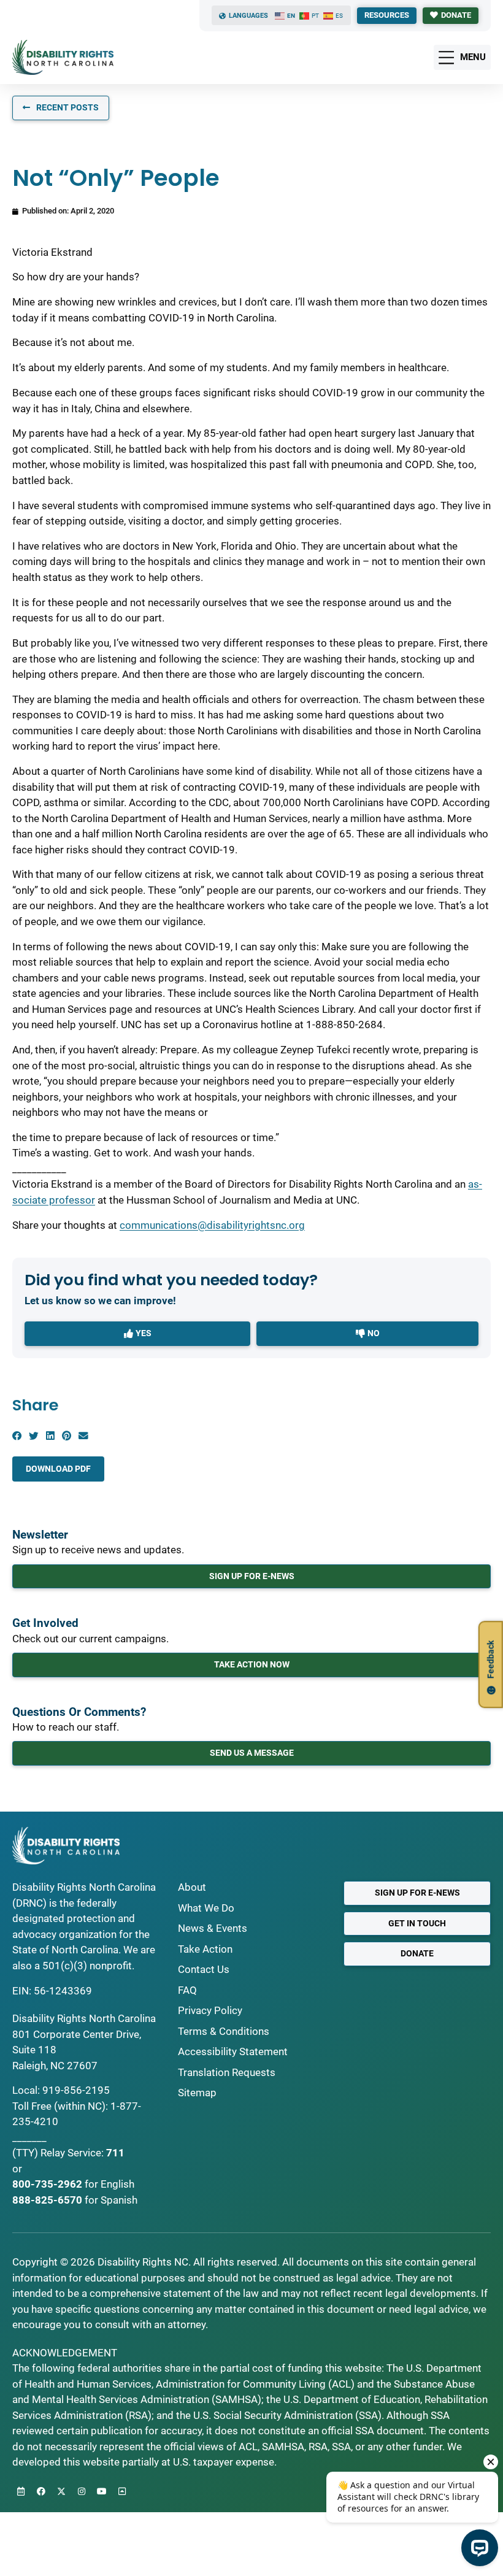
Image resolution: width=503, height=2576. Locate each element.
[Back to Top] (122, 2491)
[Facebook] (41, 2491)
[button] (17, 1436)
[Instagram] (82, 2491)
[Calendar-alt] (21, 2491)
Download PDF (58, 1469)
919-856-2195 (76, 2090)
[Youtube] (102, 2491)
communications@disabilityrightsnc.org (212, 1225)
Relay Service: (72, 2153)
